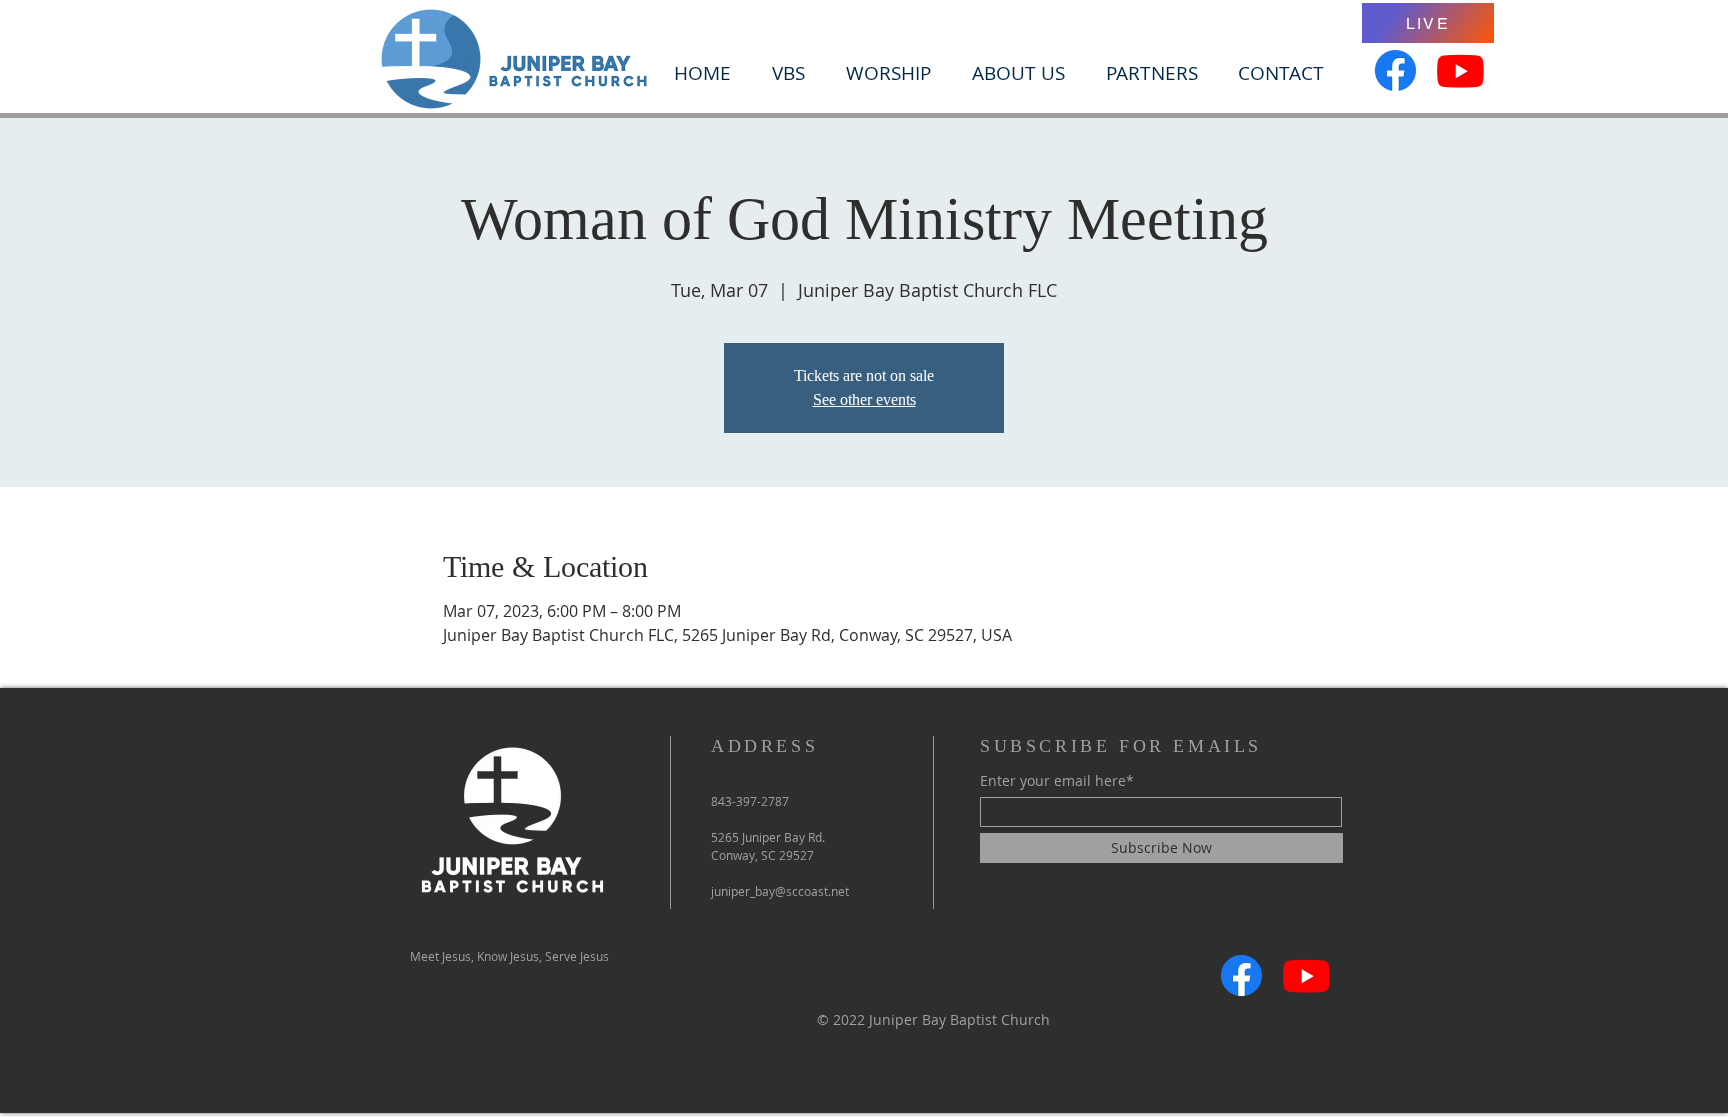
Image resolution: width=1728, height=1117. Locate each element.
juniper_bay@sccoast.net (780, 891)
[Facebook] (1395, 70)
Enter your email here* (1057, 781)
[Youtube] (1460, 70)
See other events (864, 399)
